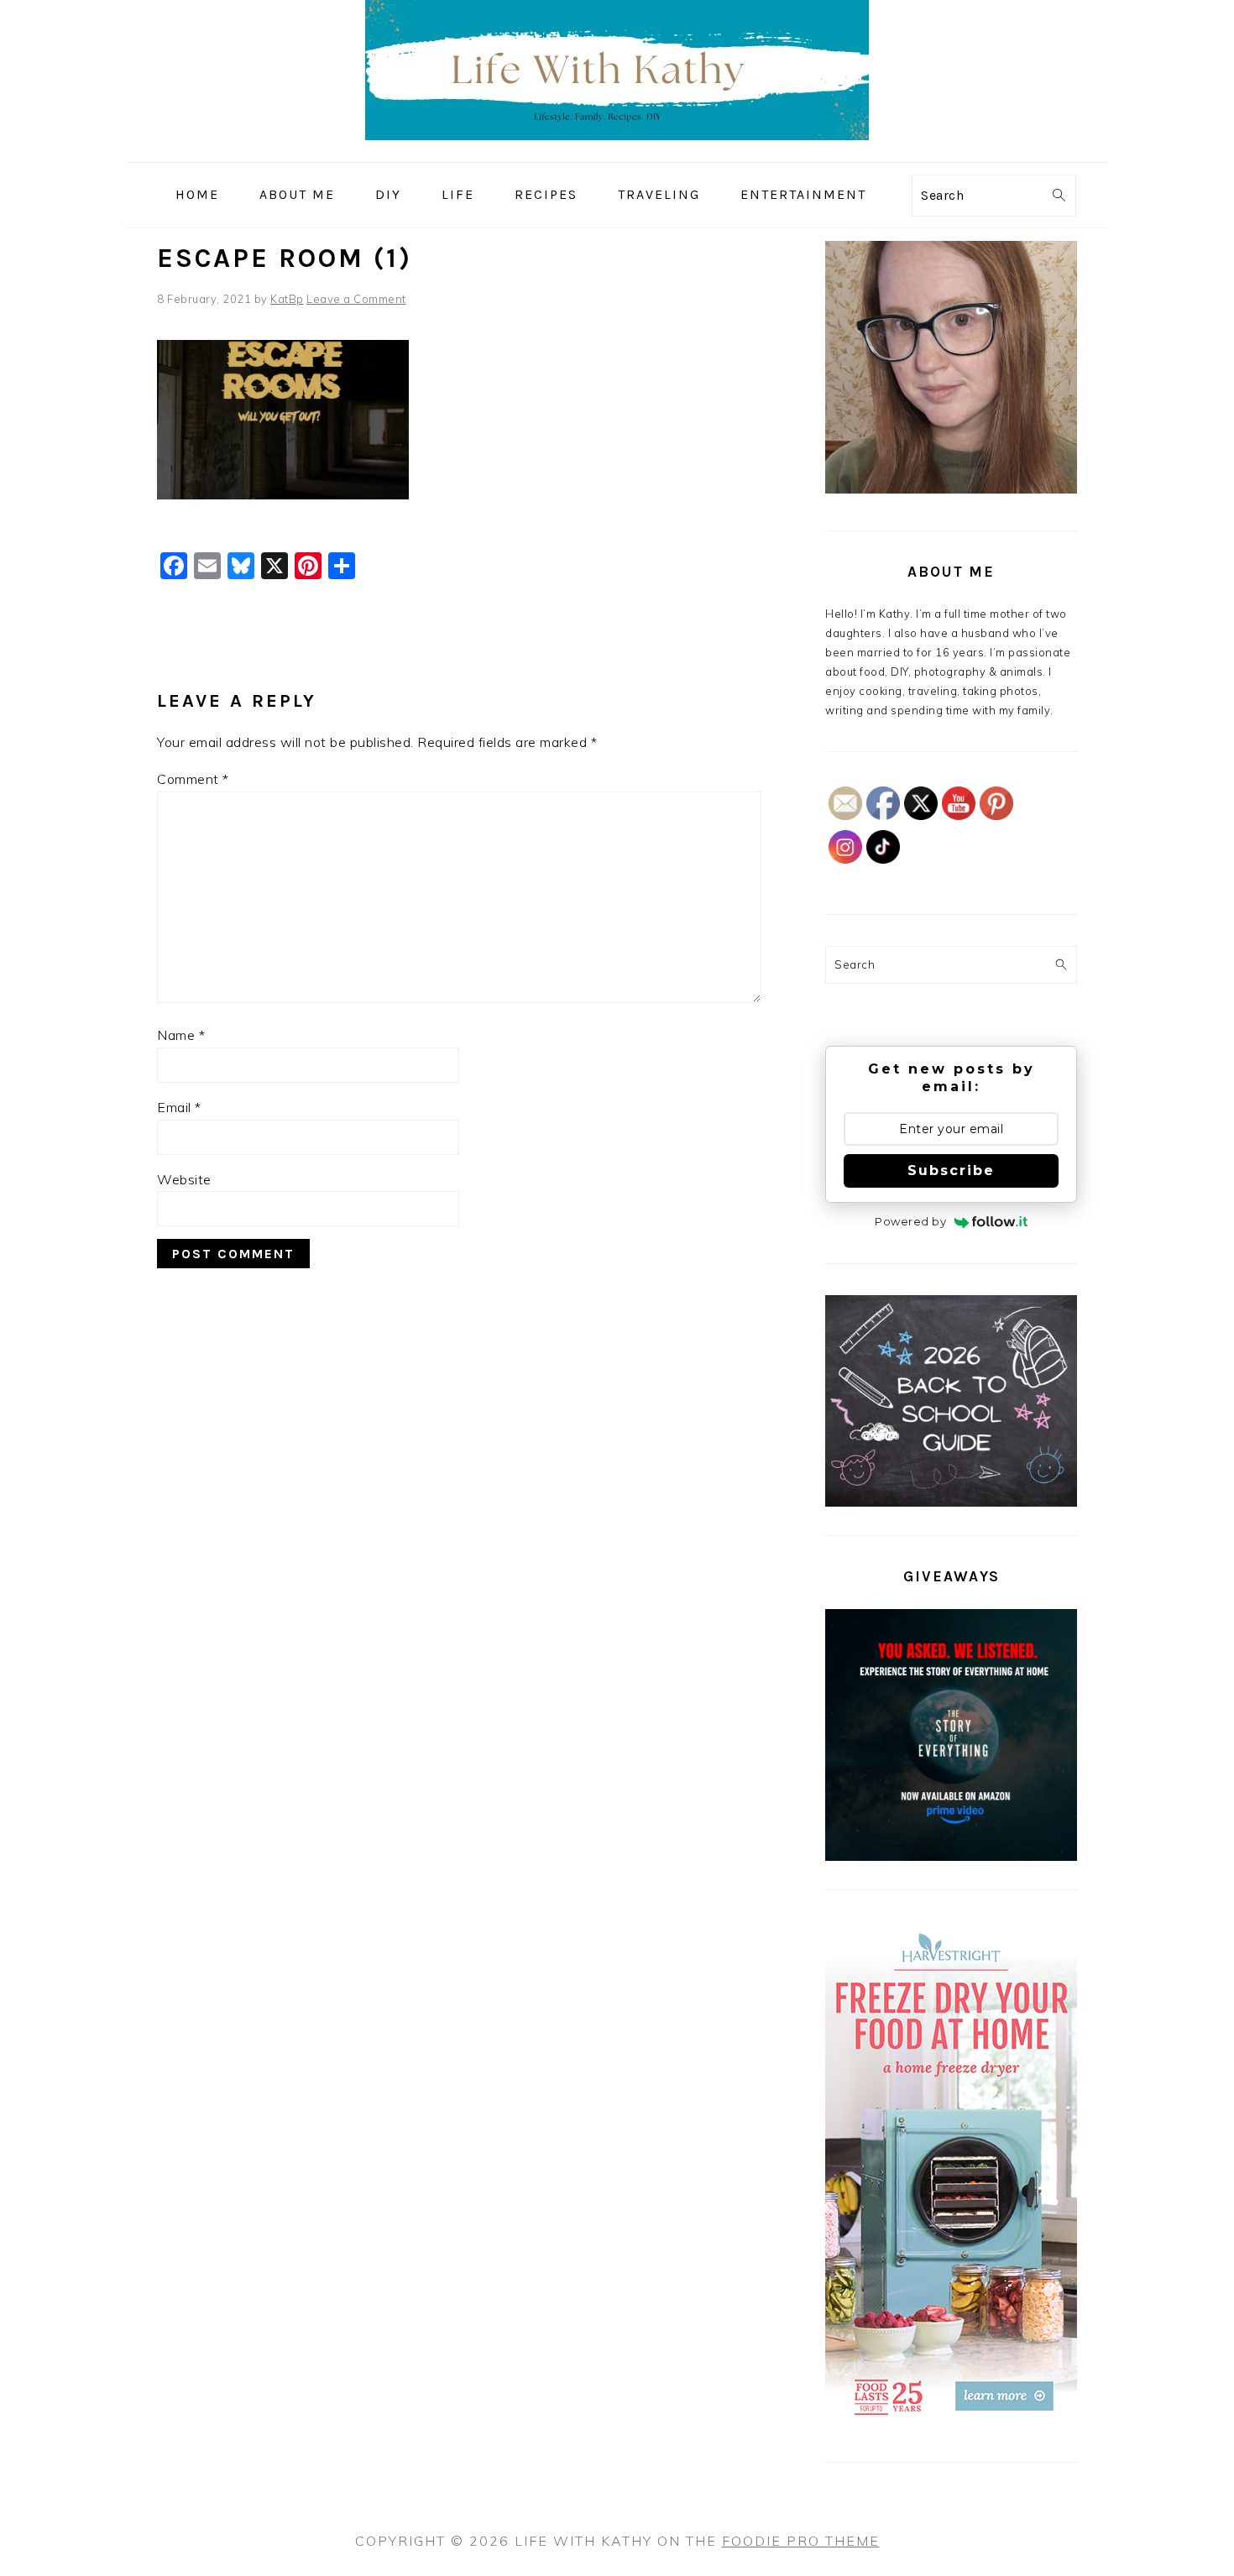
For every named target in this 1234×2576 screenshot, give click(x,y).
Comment (193, 779)
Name (181, 1035)
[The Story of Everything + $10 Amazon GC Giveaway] (951, 1857)
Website (184, 1179)
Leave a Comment (356, 299)
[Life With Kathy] (617, 150)
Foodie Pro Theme (801, 2541)
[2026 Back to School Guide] (951, 1502)
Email (179, 1107)
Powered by (910, 1221)
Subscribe (951, 1170)
